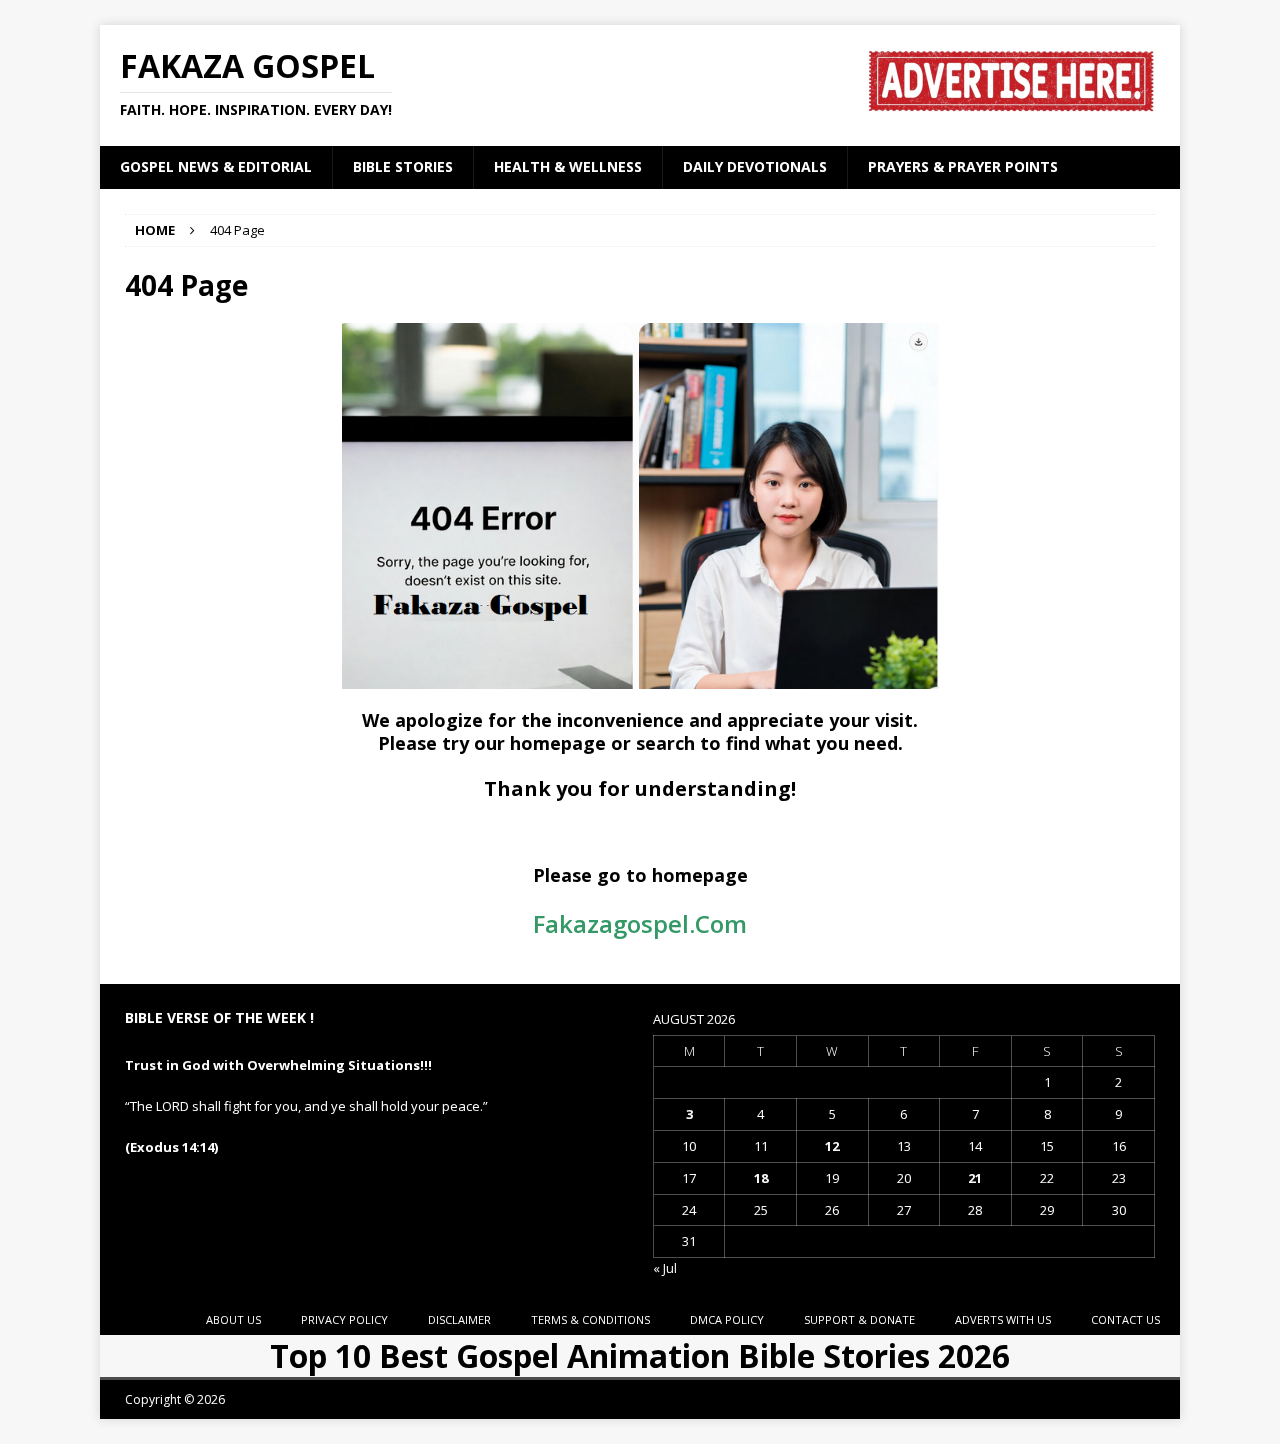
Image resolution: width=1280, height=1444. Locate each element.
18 (761, 1178)
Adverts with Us (1003, 1319)
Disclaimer (459, 1319)
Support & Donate (859, 1319)
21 (975, 1178)
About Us (233, 1319)
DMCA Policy (727, 1319)
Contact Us (1125, 1319)
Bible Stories (403, 166)
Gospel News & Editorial (216, 166)
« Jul (665, 1268)
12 (832, 1146)
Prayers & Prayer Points (963, 166)
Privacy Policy (344, 1319)
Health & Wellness (568, 166)
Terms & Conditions (590, 1319)
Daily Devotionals (755, 166)
